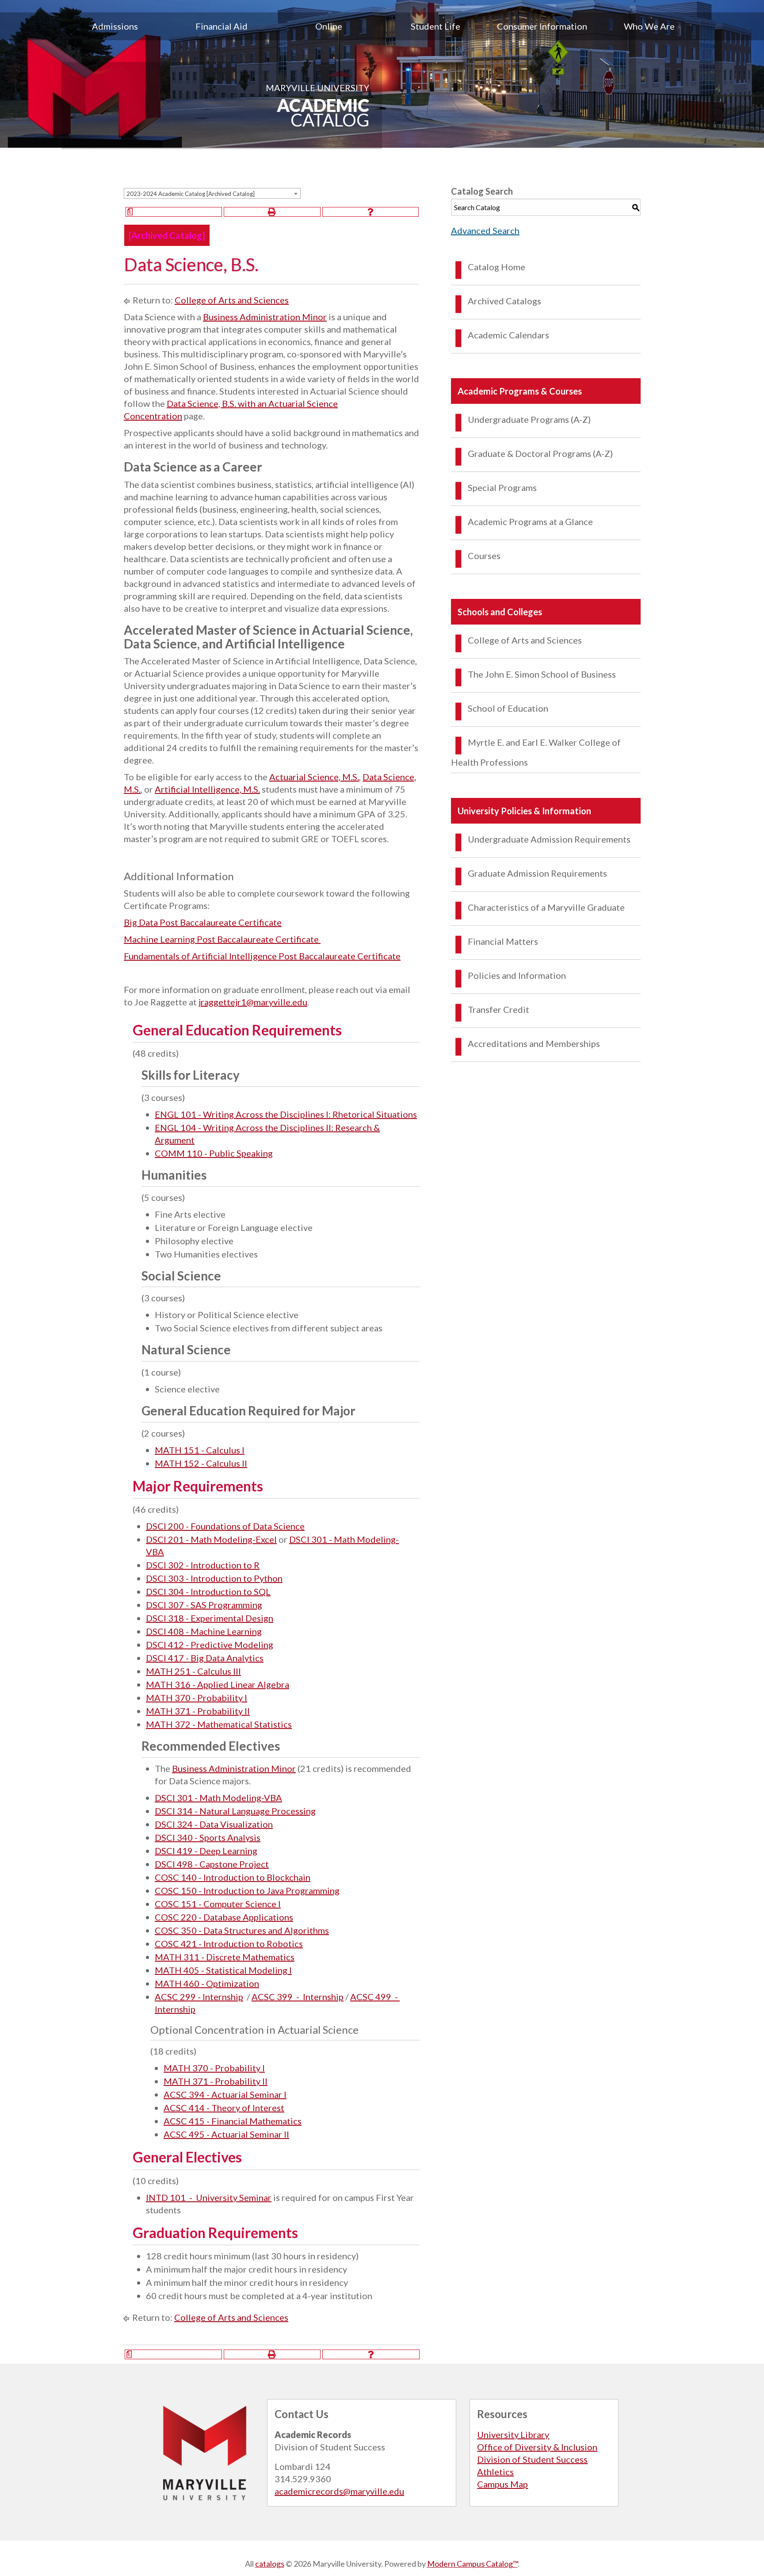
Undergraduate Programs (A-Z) (529, 419)
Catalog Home (497, 267)
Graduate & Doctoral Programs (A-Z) (540, 453)
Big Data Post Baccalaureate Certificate (203, 922)
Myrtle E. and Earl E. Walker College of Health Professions (536, 752)
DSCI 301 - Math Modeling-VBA (218, 1798)
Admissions (115, 26)
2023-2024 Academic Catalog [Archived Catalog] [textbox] (191, 194)
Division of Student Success (532, 2459)
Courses (484, 556)
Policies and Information (517, 975)
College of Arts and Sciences (232, 300)
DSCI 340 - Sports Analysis (208, 1837)
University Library (513, 2434)
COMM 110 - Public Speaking (214, 1153)
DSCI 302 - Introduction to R (203, 1565)
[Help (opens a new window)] (371, 212)
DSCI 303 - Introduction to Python (214, 1578)
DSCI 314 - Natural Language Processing (235, 1811)
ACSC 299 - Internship (199, 1997)
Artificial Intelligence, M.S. (207, 789)
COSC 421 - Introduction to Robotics (229, 1943)
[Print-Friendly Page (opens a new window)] (272, 212)
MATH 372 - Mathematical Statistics (219, 1724)
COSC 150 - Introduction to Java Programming (247, 1890)
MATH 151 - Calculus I (200, 1450)
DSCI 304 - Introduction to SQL (208, 1591)
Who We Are (649, 26)
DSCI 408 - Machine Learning (204, 1631)
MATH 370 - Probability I (197, 1698)
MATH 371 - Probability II (198, 1711)
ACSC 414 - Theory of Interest (224, 2108)
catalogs (270, 2564)
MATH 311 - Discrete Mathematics (225, 1957)
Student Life (435, 26)
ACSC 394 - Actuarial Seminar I (225, 2094)
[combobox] (212, 193)
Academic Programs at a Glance (530, 521)
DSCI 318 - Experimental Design (210, 1618)
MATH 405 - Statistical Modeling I (223, 1970)
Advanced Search (485, 230)
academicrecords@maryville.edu (339, 2491)
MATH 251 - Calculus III (193, 1671)
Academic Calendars (508, 335)
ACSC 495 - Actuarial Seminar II (226, 2134)
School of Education (508, 708)
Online (329, 26)
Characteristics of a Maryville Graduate (546, 907)
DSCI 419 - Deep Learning (206, 1851)
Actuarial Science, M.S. (314, 777)
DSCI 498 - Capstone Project (212, 1864)
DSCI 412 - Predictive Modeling (210, 1644)
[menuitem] (115, 26)
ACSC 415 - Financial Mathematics (233, 2121)
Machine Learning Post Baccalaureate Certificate (222, 939)
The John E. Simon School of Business (542, 674)
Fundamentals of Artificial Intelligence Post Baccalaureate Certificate (262, 956)
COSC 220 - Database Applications (224, 1917)
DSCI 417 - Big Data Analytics (205, 1658)
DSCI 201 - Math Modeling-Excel (211, 1539)
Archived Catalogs (504, 301)
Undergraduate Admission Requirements (549, 839)
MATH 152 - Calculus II (201, 1463)
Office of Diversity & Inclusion (537, 2447)
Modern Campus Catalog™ (472, 2564)
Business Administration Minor (265, 317)
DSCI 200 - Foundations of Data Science (225, 1526)
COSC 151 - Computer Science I (218, 1904)
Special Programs (502, 487)
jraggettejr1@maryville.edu (253, 1002)
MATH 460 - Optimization (207, 1983)
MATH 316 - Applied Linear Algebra (218, 1684)
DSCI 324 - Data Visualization (214, 1824)
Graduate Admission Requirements (537, 873)
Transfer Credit (499, 1009)
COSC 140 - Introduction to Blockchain (233, 1877)
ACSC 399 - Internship (298, 1997)
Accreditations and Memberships (534, 1043)
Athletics (495, 2472)
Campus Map (502, 2484)
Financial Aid (222, 26)
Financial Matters (503, 941)
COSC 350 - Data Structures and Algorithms (242, 1930)
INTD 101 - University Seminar (209, 2197)
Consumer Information (542, 26)
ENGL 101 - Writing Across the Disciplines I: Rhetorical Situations (286, 1114)
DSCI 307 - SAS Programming (204, 1605)
